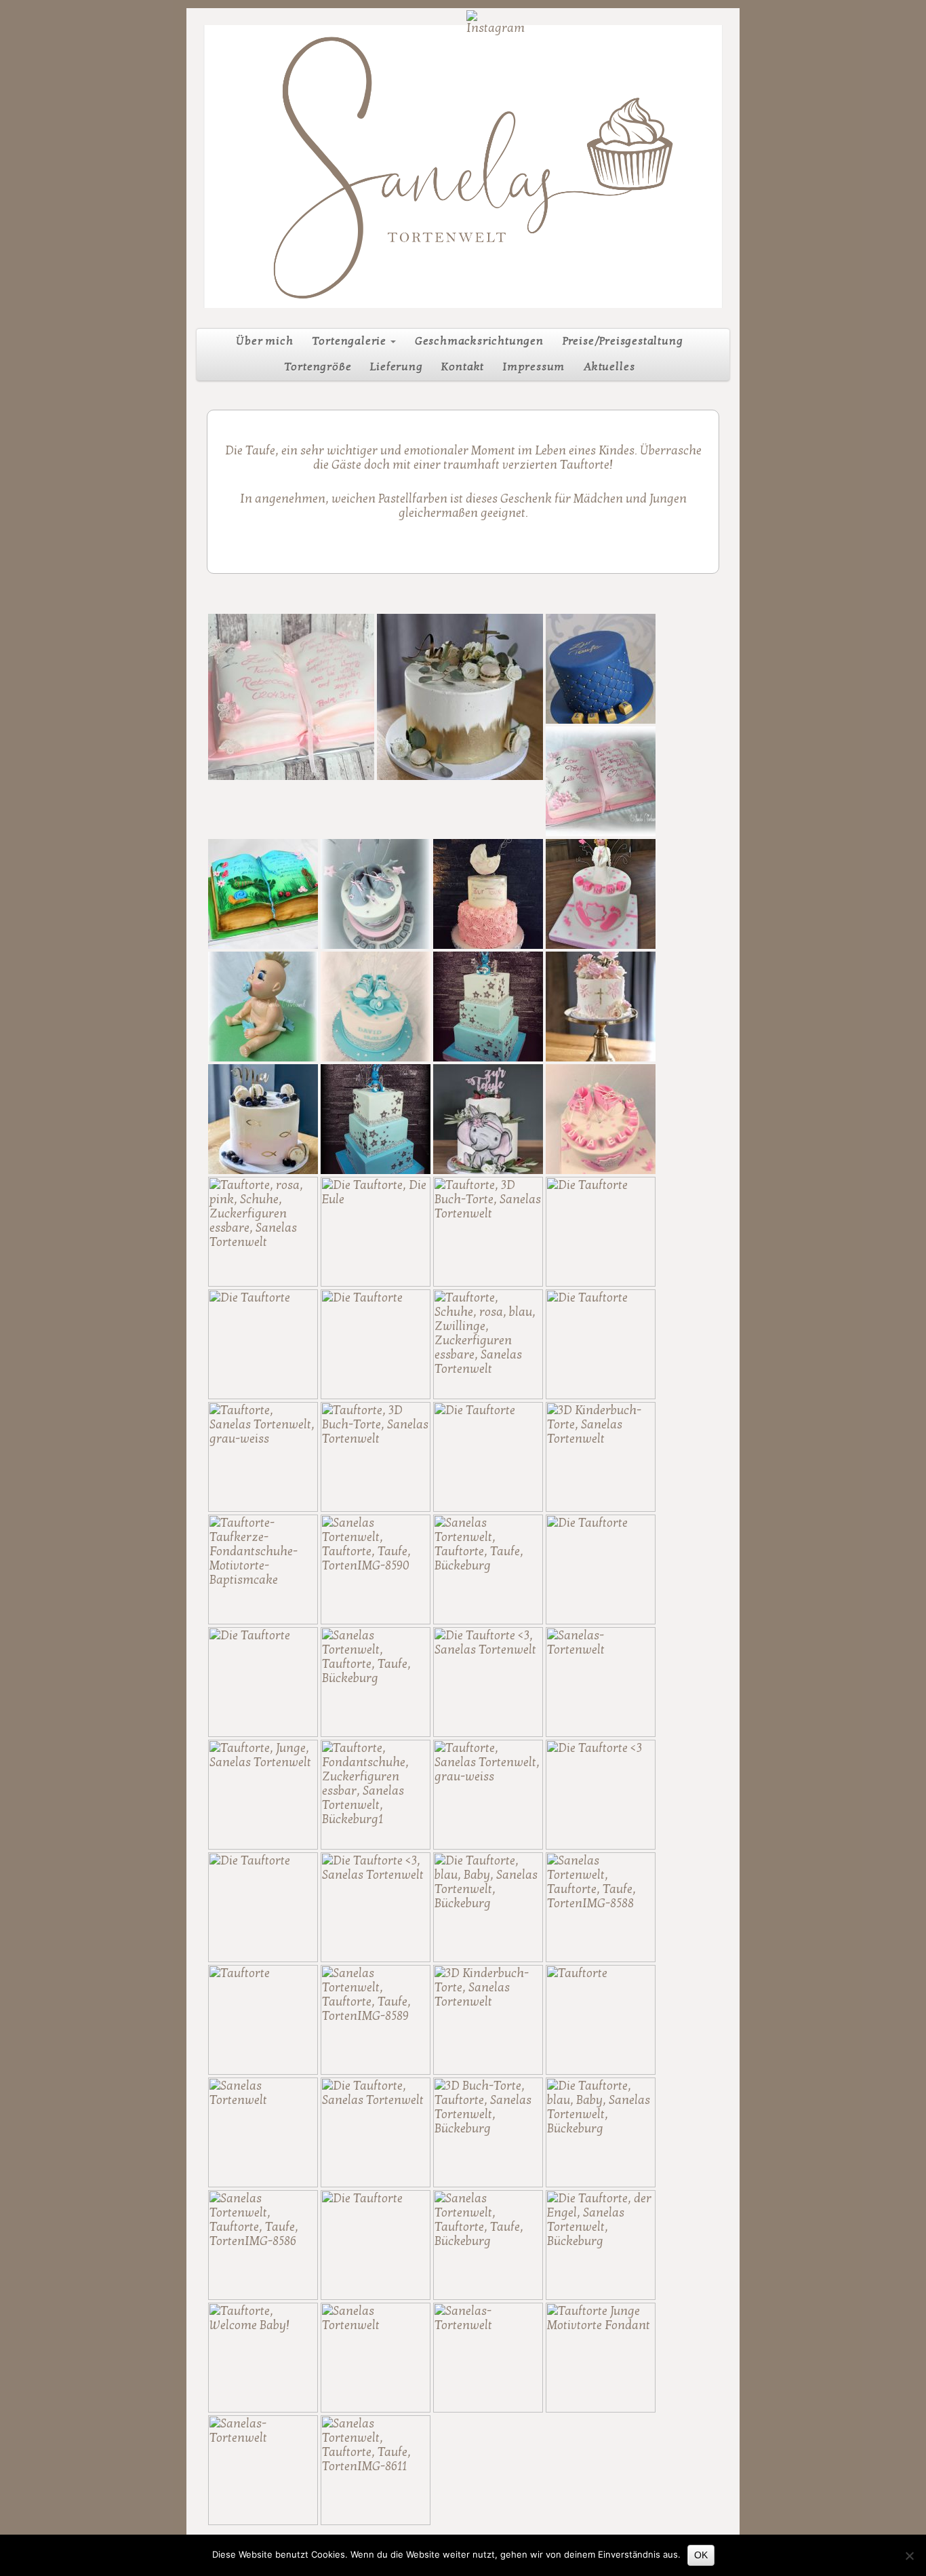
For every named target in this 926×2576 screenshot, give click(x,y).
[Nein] (909, 2556)
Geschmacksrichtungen (479, 341)
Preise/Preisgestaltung (623, 341)
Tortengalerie (350, 341)
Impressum (534, 367)
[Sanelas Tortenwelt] (463, 167)
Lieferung (396, 367)
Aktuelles (609, 367)
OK (701, 2555)
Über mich (264, 341)
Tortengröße (318, 367)
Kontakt (463, 367)
